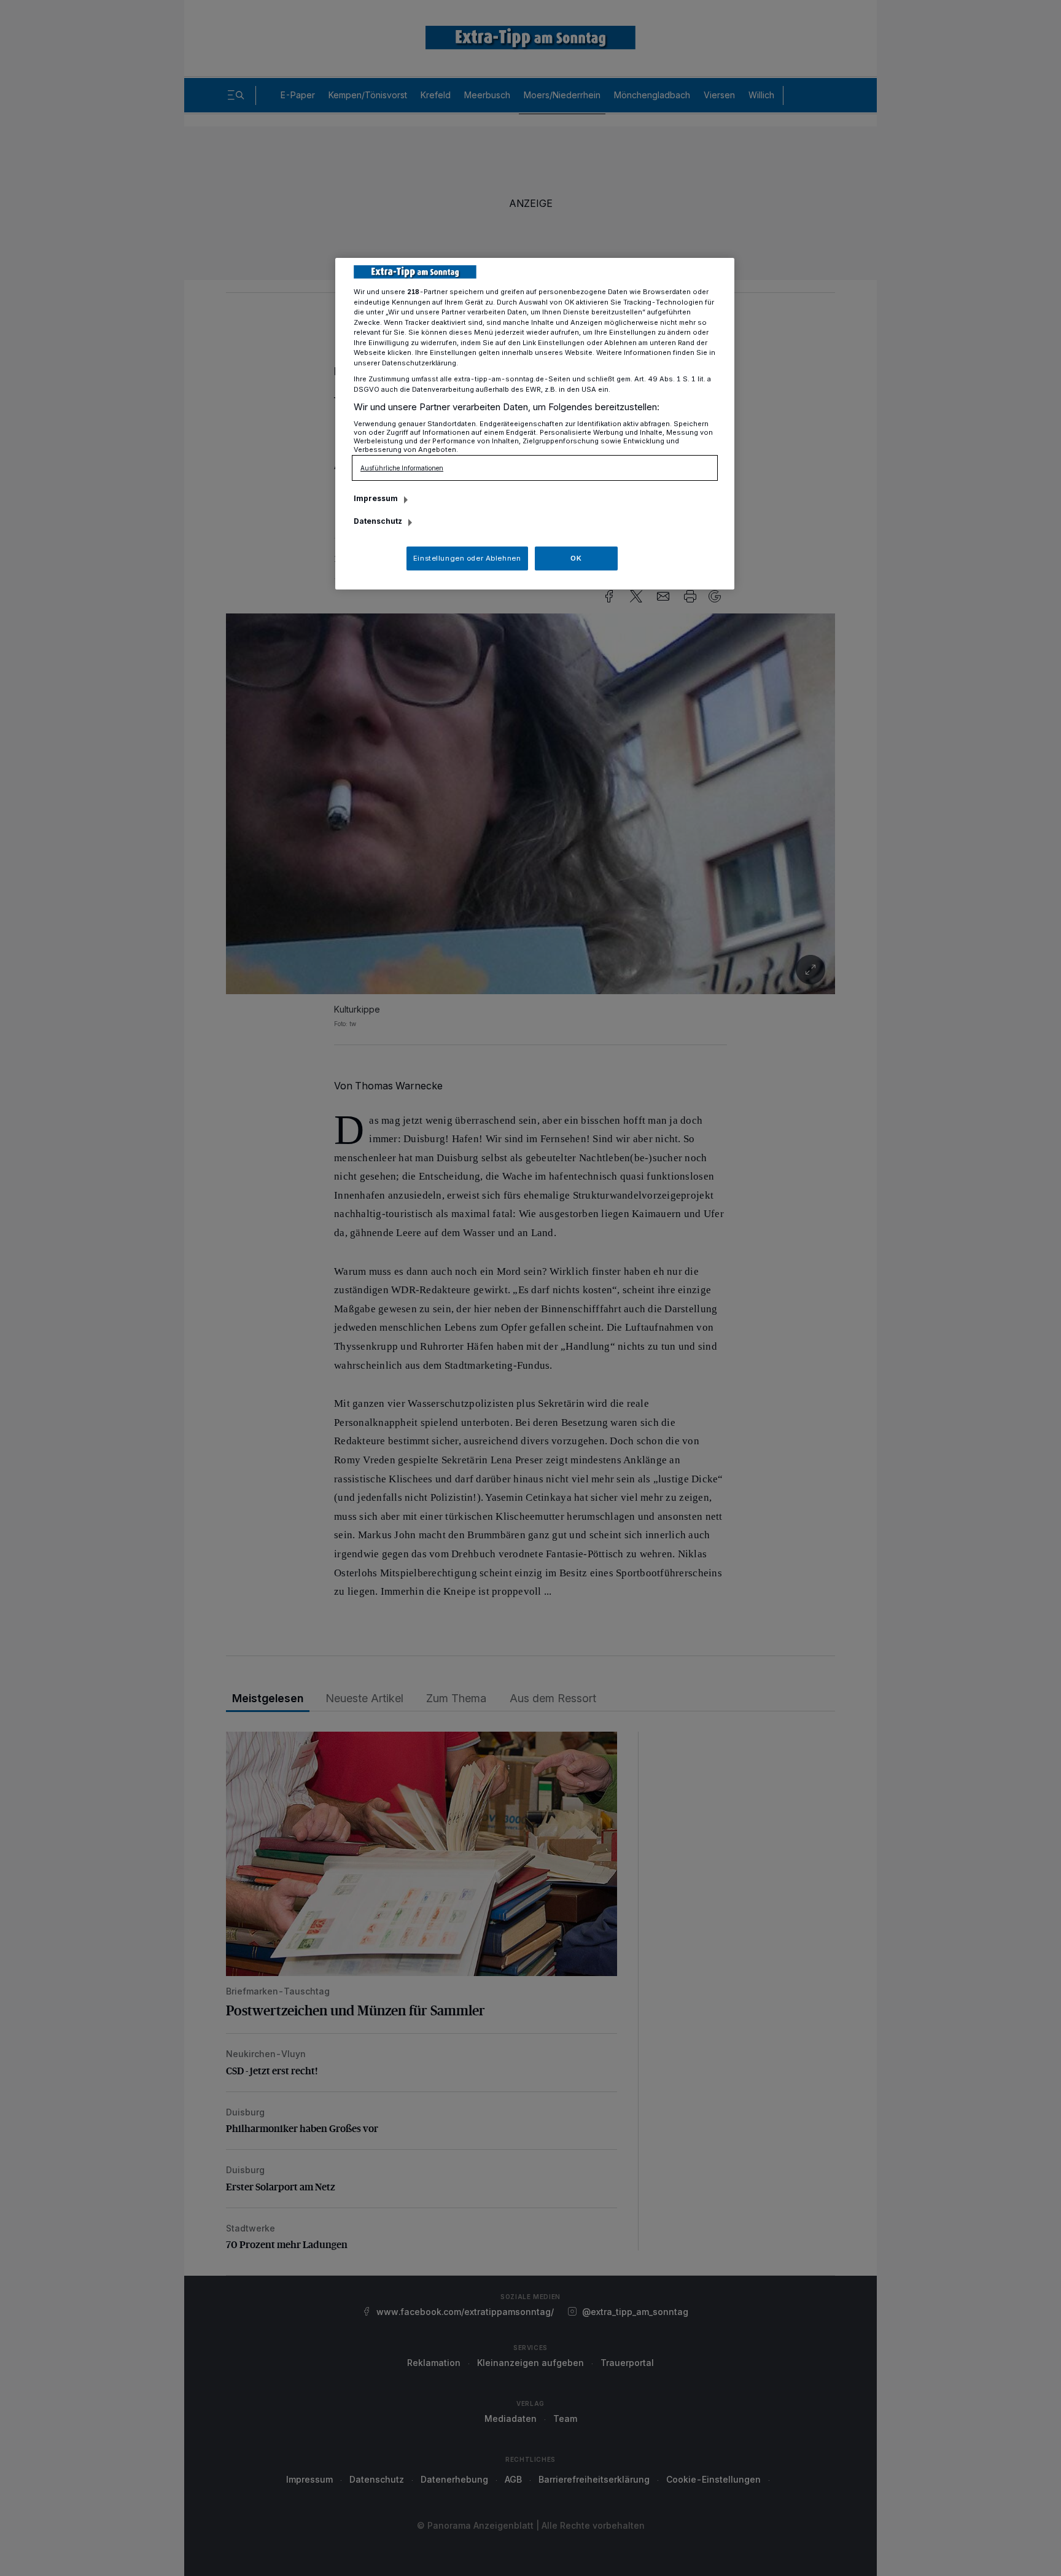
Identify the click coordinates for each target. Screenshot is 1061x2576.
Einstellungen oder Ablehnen (467, 558)
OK (576, 558)
